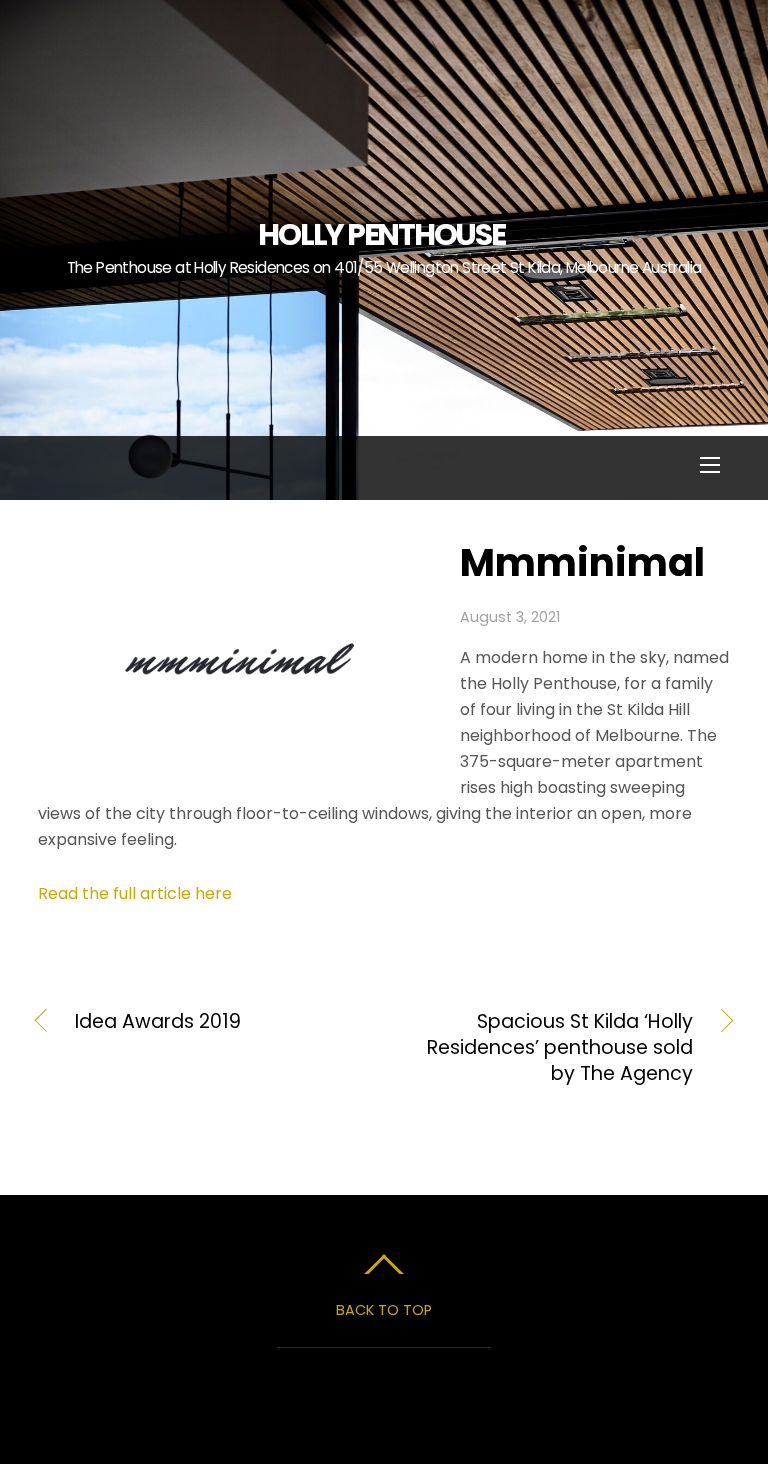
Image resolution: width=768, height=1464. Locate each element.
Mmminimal (582, 562)
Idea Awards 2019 (158, 1022)
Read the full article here (135, 893)
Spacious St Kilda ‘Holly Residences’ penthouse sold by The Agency (549, 1048)
